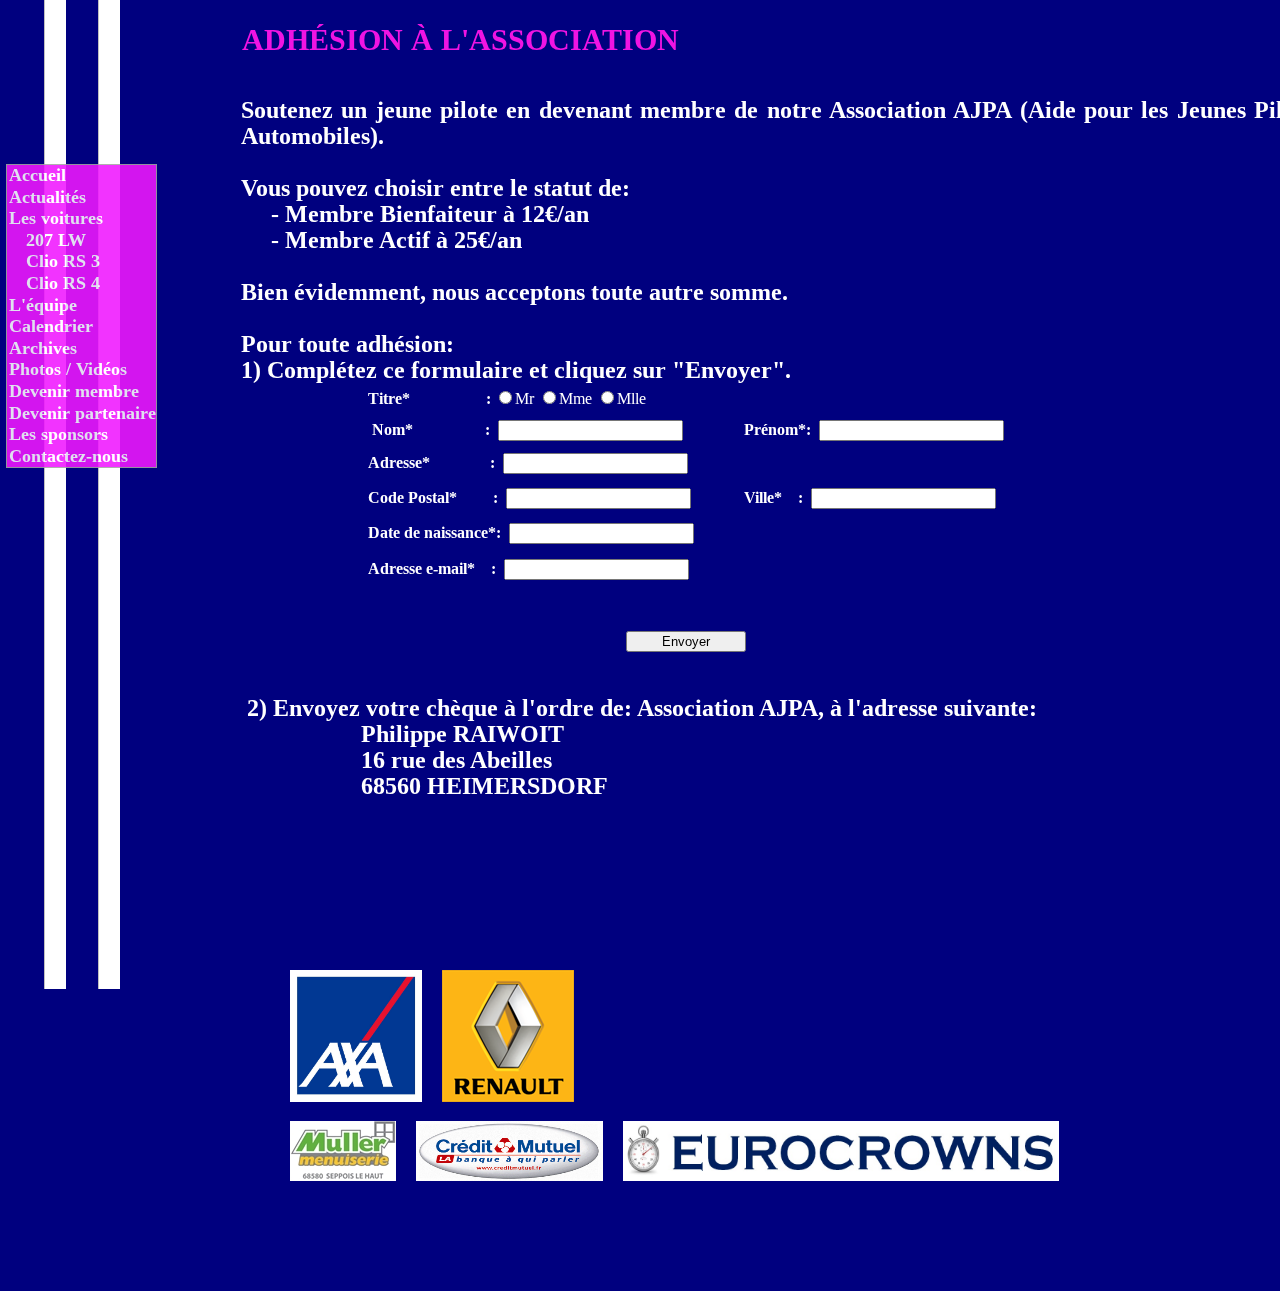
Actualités (47, 197)
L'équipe (43, 305)
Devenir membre (74, 391)
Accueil (37, 175)
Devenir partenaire (82, 413)
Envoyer (686, 641)
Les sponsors (58, 434)
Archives (43, 348)
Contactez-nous (68, 456)
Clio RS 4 (63, 283)
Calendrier (51, 326)
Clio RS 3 (63, 261)
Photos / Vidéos (68, 369)
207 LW (56, 240)
